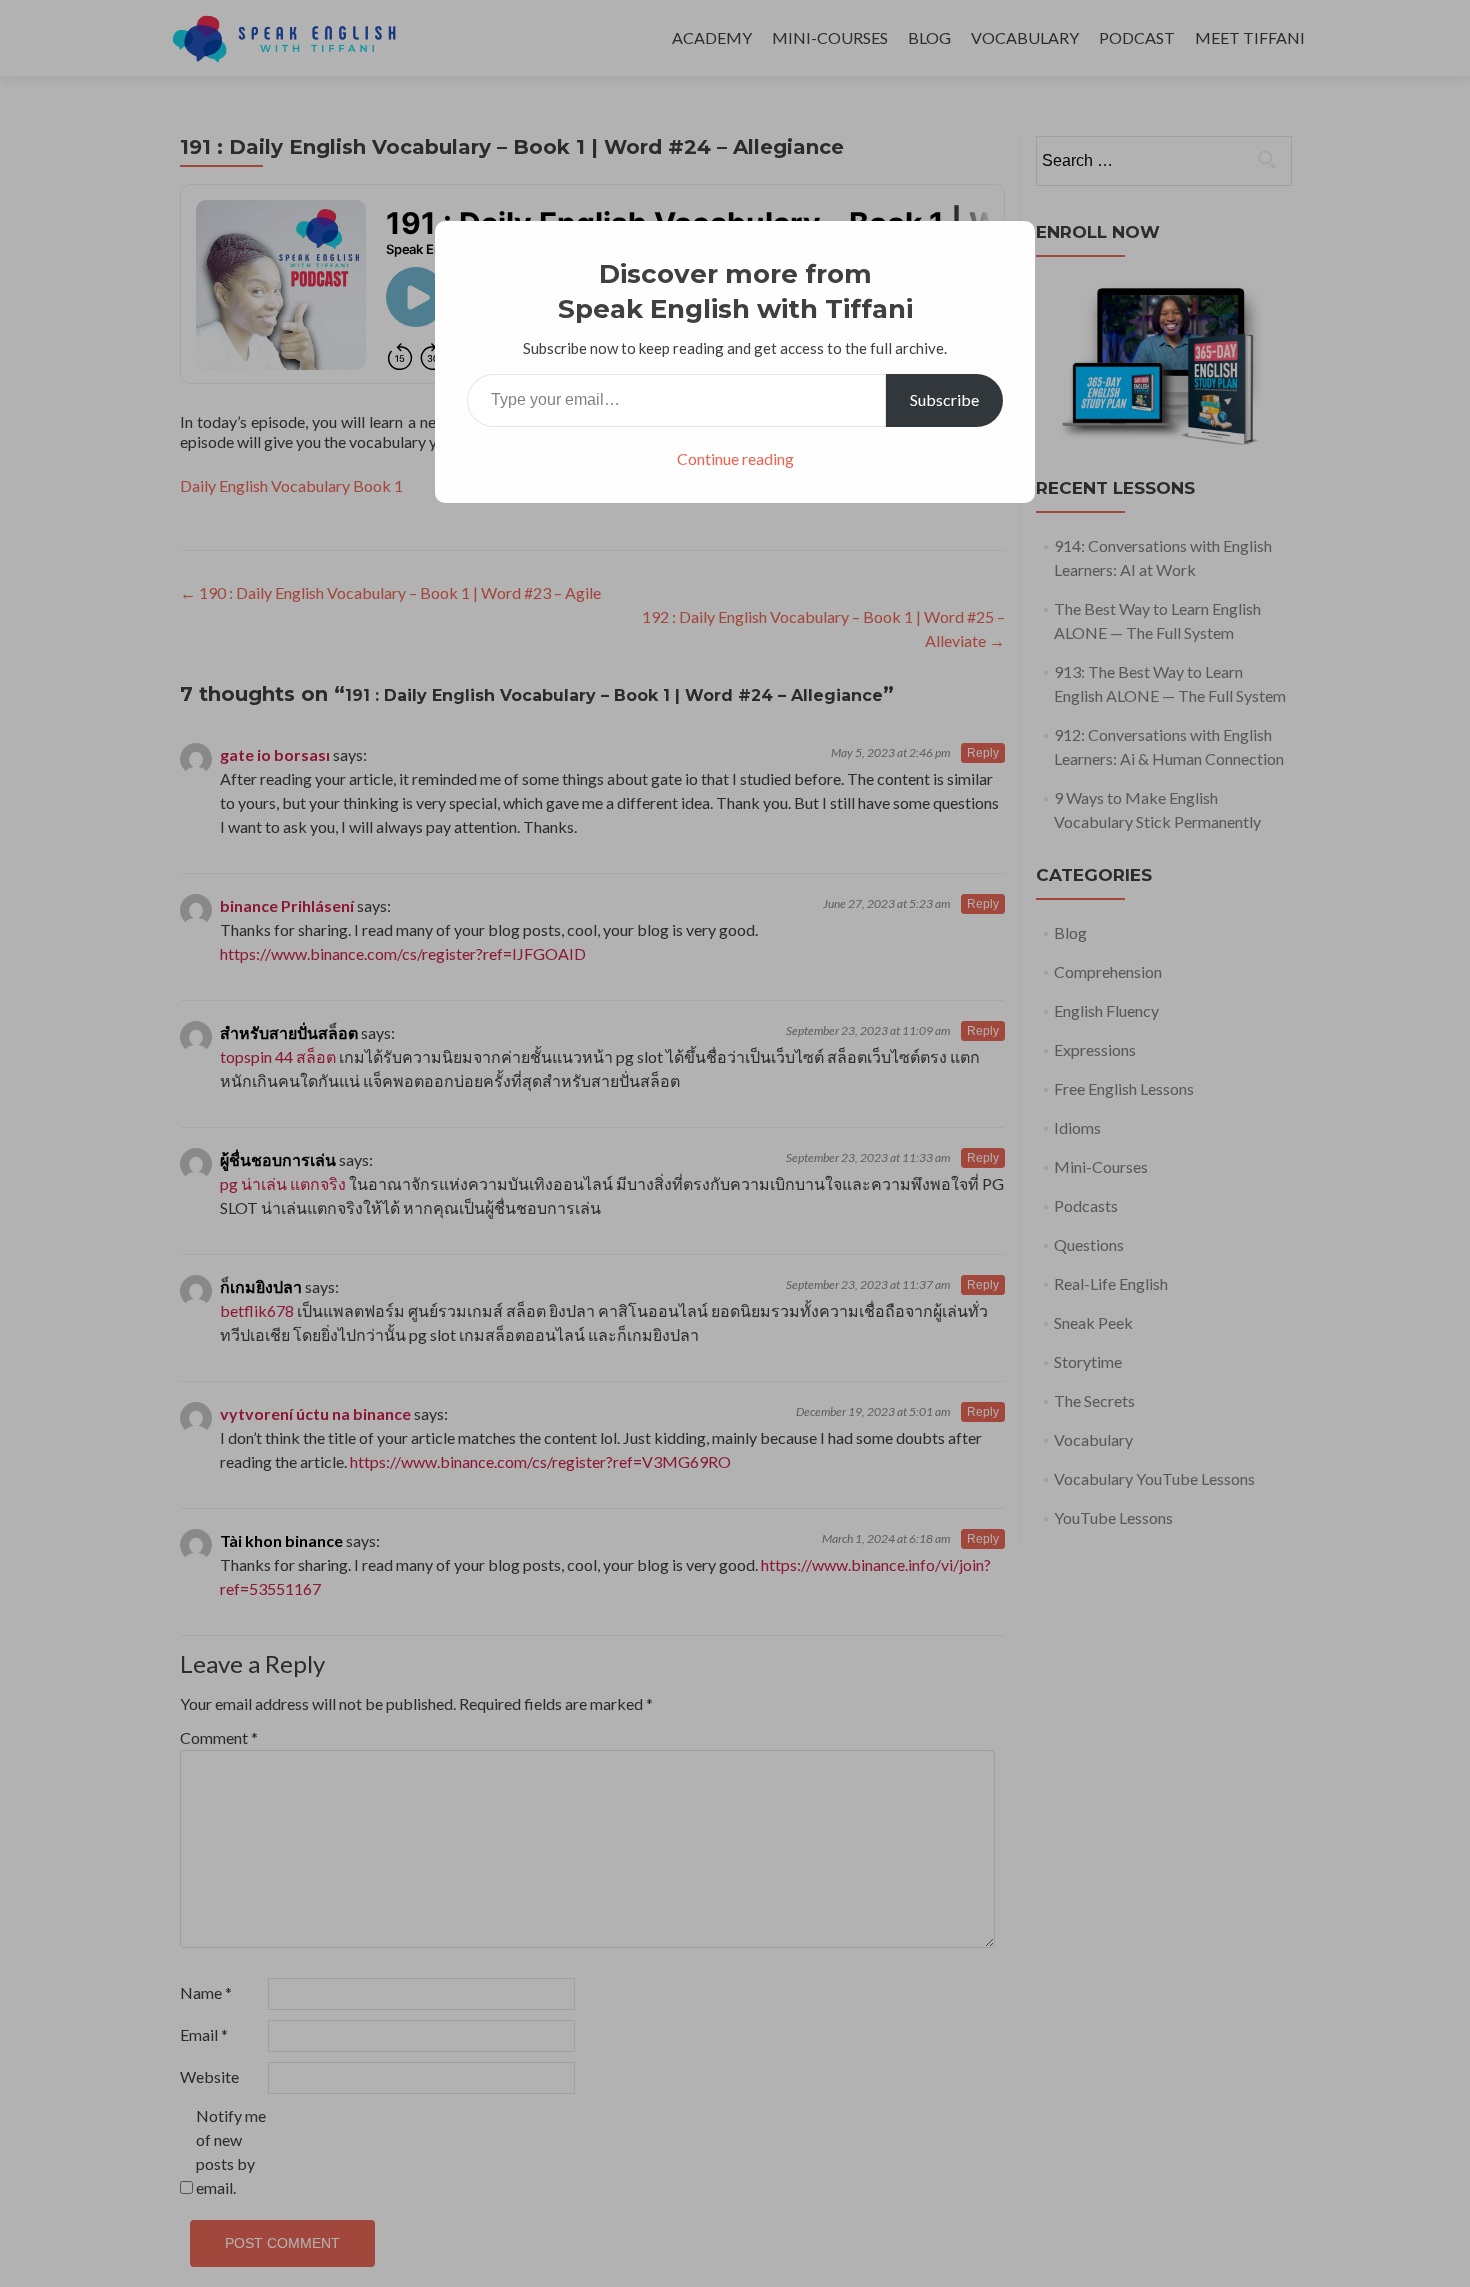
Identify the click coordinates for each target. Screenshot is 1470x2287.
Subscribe (944, 399)
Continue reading (735, 458)
